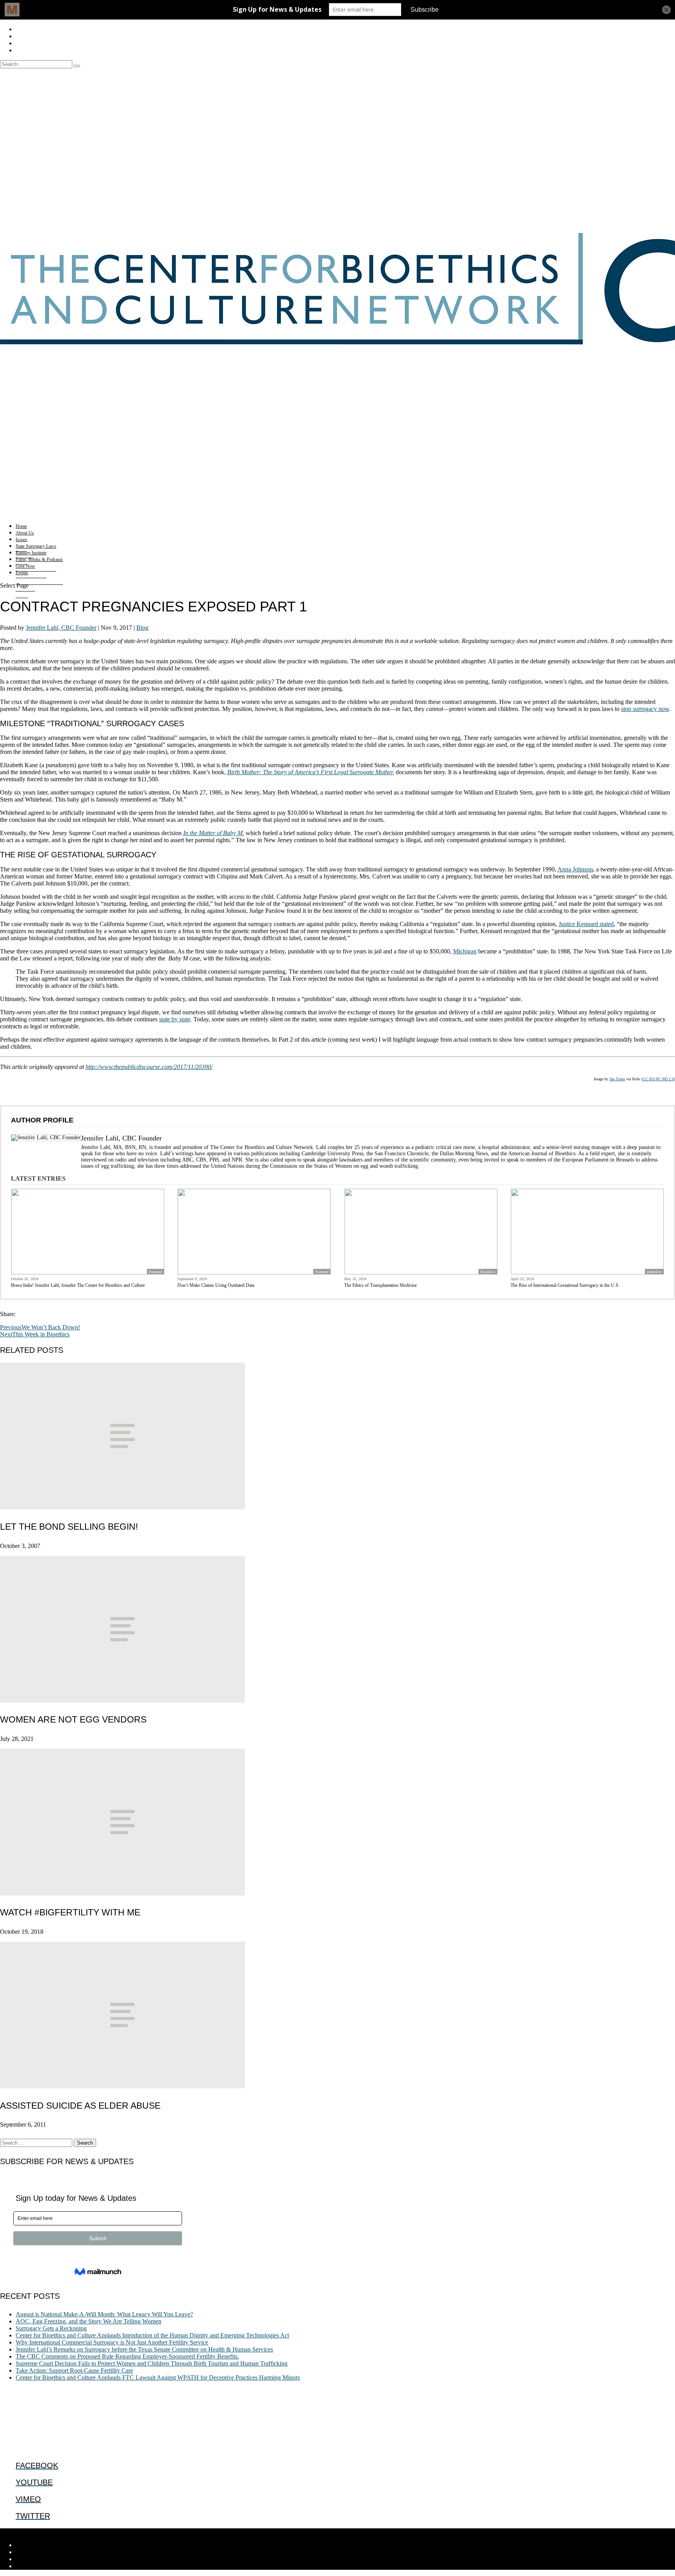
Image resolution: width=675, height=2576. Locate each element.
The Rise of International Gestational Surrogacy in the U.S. (565, 1285)
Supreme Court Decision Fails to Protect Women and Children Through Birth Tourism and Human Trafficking (152, 2363)
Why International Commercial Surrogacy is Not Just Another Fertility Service (112, 2342)
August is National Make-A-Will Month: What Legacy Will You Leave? (104, 2314)
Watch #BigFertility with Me (70, 1912)
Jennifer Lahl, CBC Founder (61, 628)
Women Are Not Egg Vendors (73, 1719)
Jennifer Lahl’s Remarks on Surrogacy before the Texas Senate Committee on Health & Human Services (144, 2349)
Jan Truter (617, 1079)
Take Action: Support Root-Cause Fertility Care (74, 2370)
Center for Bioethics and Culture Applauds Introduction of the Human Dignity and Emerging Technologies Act (152, 2335)
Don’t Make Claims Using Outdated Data (216, 1285)
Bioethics (488, 1272)
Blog (142, 628)
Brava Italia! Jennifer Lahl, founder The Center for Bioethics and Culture (78, 1285)
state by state (175, 1019)
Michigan (465, 951)
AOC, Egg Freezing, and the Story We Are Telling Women (88, 2321)
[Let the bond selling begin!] (122, 1507)
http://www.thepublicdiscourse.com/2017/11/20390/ (149, 1067)
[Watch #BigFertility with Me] (122, 1893)
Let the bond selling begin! (69, 1527)
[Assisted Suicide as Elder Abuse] (122, 2086)
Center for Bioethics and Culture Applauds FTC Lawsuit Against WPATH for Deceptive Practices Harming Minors (158, 2377)
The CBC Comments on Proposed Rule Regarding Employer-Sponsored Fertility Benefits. (127, 2356)
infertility (654, 1272)
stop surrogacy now (645, 709)
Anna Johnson (575, 869)
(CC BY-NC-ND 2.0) (658, 1079)
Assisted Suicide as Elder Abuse (80, 2106)
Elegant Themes (53, 2532)
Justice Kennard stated (586, 924)
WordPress (121, 2532)
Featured (155, 1272)
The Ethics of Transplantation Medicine (380, 1285)
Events (22, 573)
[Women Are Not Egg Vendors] (122, 1700)
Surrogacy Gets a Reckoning (51, 2328)
